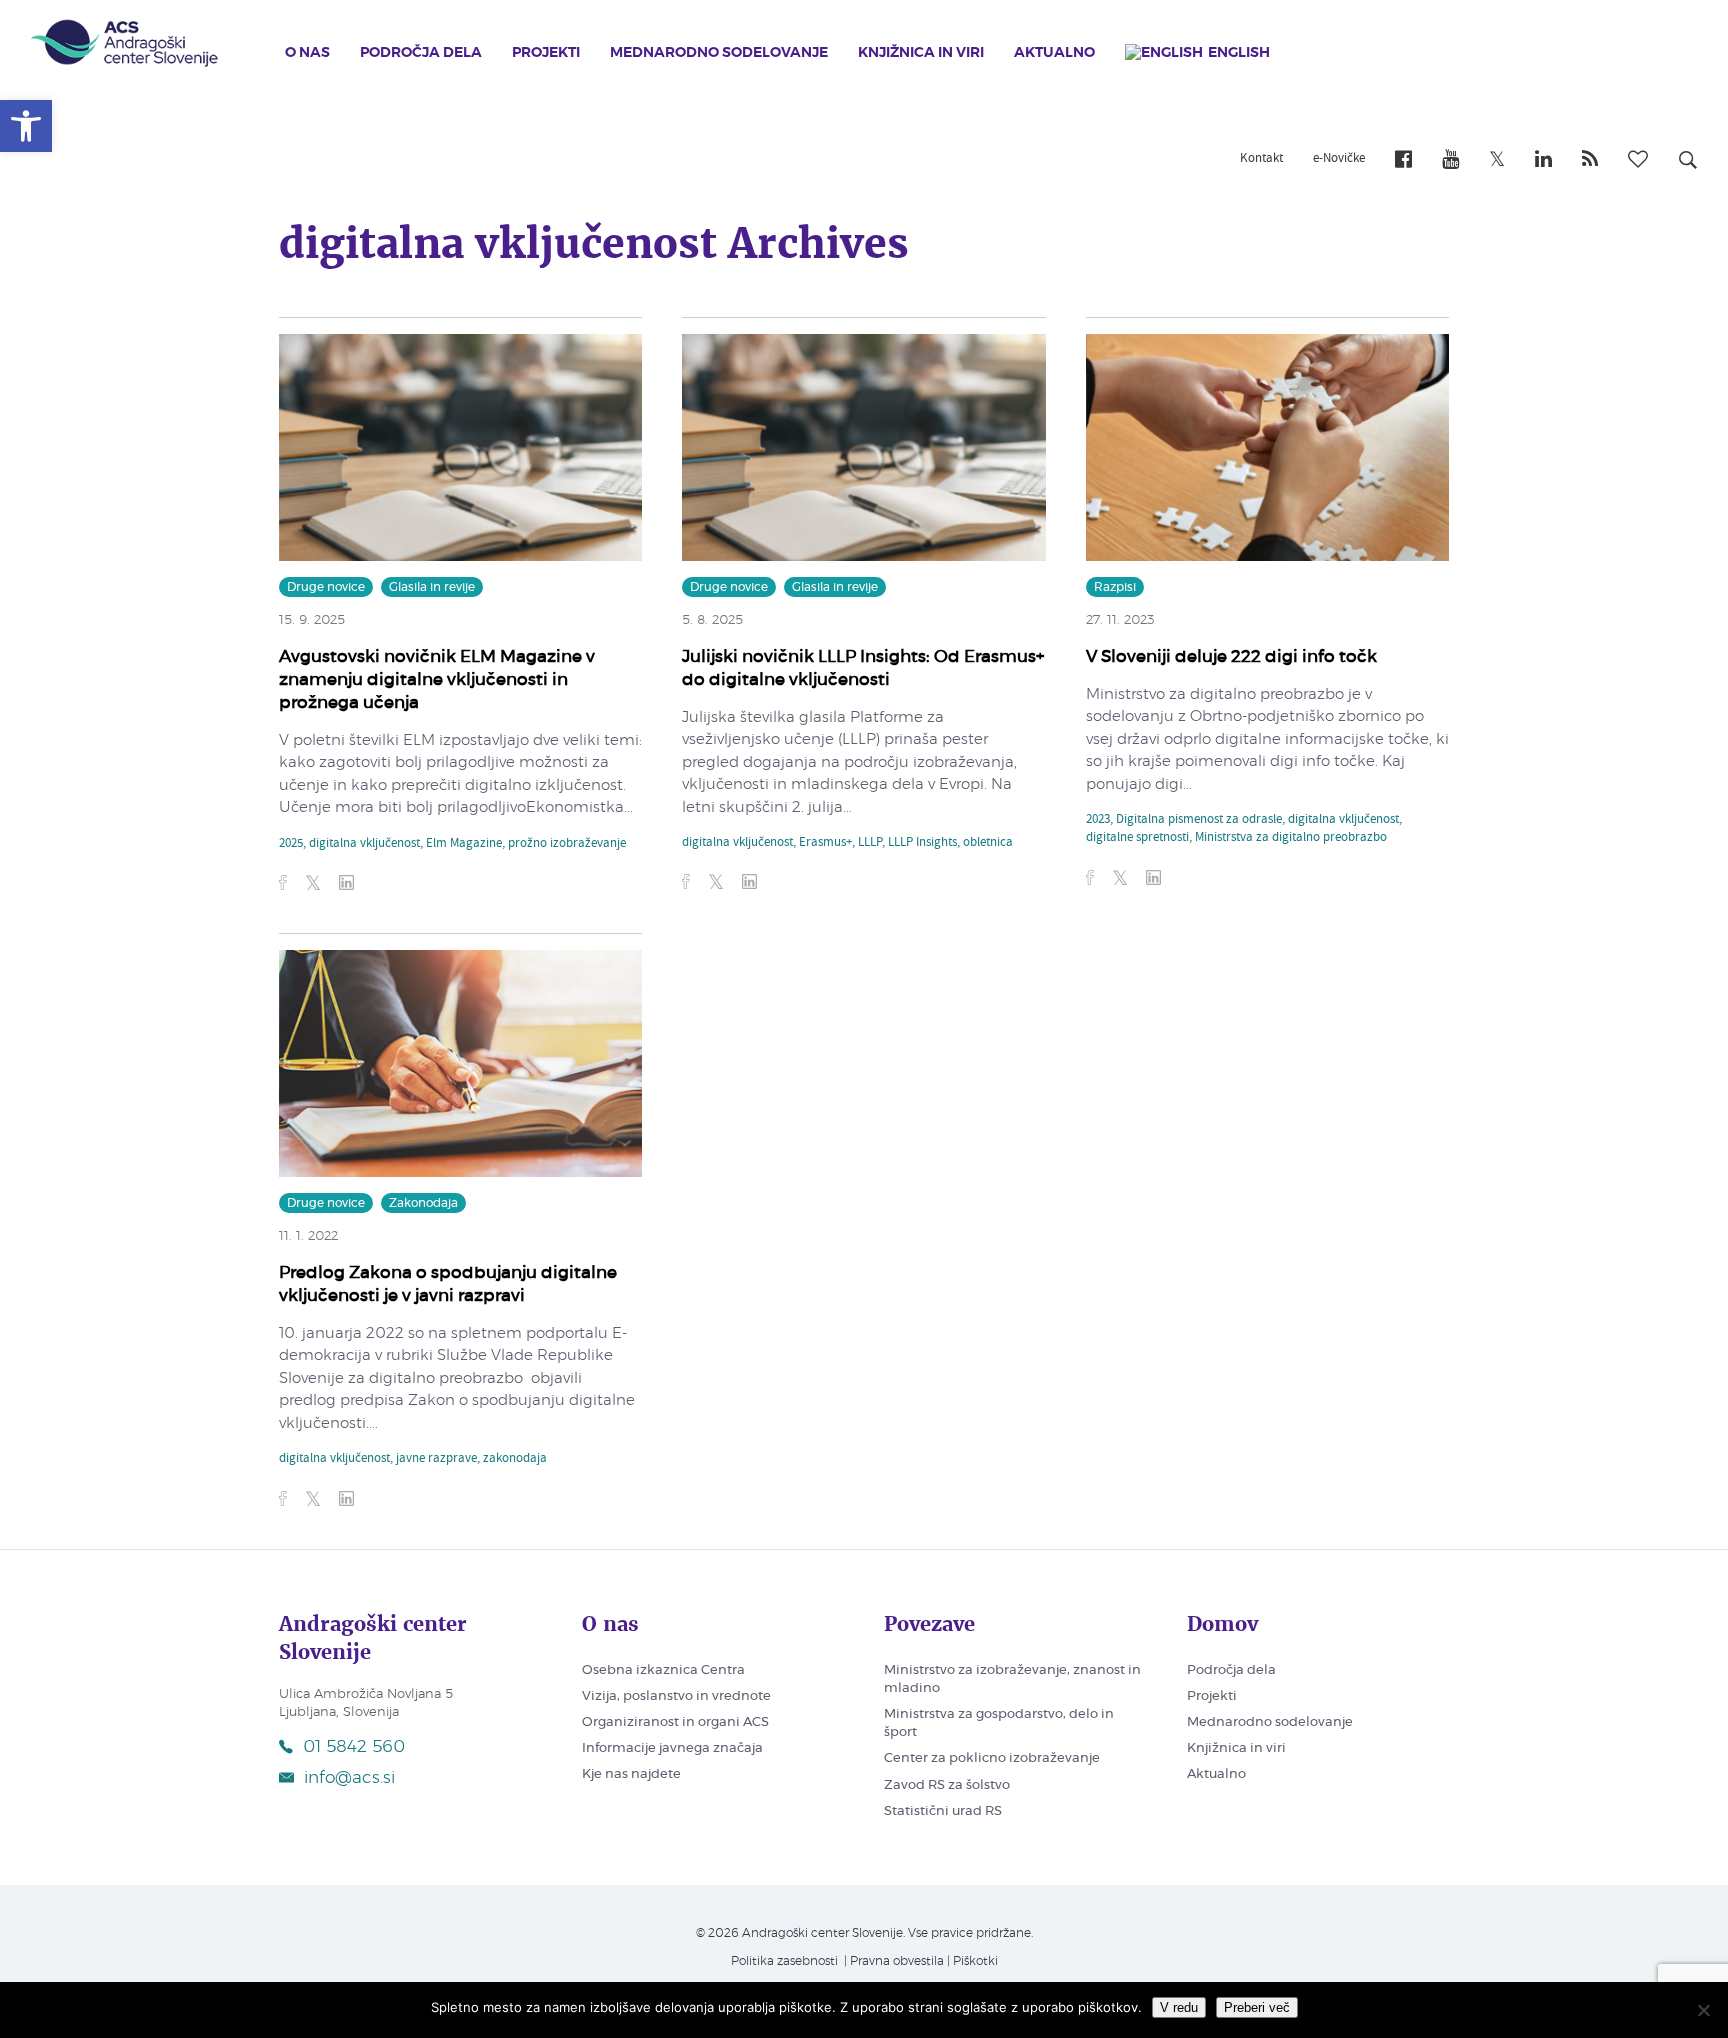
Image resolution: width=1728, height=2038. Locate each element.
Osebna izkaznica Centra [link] (663, 1670)
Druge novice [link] (326, 587)
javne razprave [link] (436, 1459)
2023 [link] (1098, 820)
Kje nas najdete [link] (631, 1774)
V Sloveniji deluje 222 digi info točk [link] (1231, 656)
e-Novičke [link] (1339, 159)
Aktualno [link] (1054, 53)
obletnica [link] (988, 843)
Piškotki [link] (975, 1961)
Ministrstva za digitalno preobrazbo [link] (1291, 838)
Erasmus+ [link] (825, 843)
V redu (1179, 2007)
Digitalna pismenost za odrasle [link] (1199, 820)
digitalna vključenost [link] (364, 844)
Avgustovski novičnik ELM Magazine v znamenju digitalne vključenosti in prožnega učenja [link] (437, 679)
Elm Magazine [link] (464, 844)
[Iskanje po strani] (1688, 163)
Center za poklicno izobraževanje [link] (992, 1758)
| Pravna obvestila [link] (892, 1961)
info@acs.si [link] (349, 1777)
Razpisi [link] (1115, 587)
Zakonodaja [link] (423, 1203)
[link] (26, 126)
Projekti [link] (546, 53)
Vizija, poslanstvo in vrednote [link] (676, 1696)
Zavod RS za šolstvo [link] (947, 1785)
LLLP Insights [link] (922, 843)
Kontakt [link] (1261, 159)
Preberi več (1257, 2007)
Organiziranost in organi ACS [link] (675, 1722)
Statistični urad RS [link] (943, 1811)
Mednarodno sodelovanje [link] (719, 53)
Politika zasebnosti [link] (784, 1961)
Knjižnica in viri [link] (921, 53)
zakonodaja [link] (515, 1459)
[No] (1703, 2010)
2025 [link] (291, 844)
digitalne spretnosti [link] (1137, 838)
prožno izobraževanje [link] (567, 844)
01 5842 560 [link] (354, 1746)
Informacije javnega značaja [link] (672, 1748)
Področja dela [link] (421, 53)
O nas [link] (307, 53)
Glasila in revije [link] (432, 587)
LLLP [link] (870, 843)
